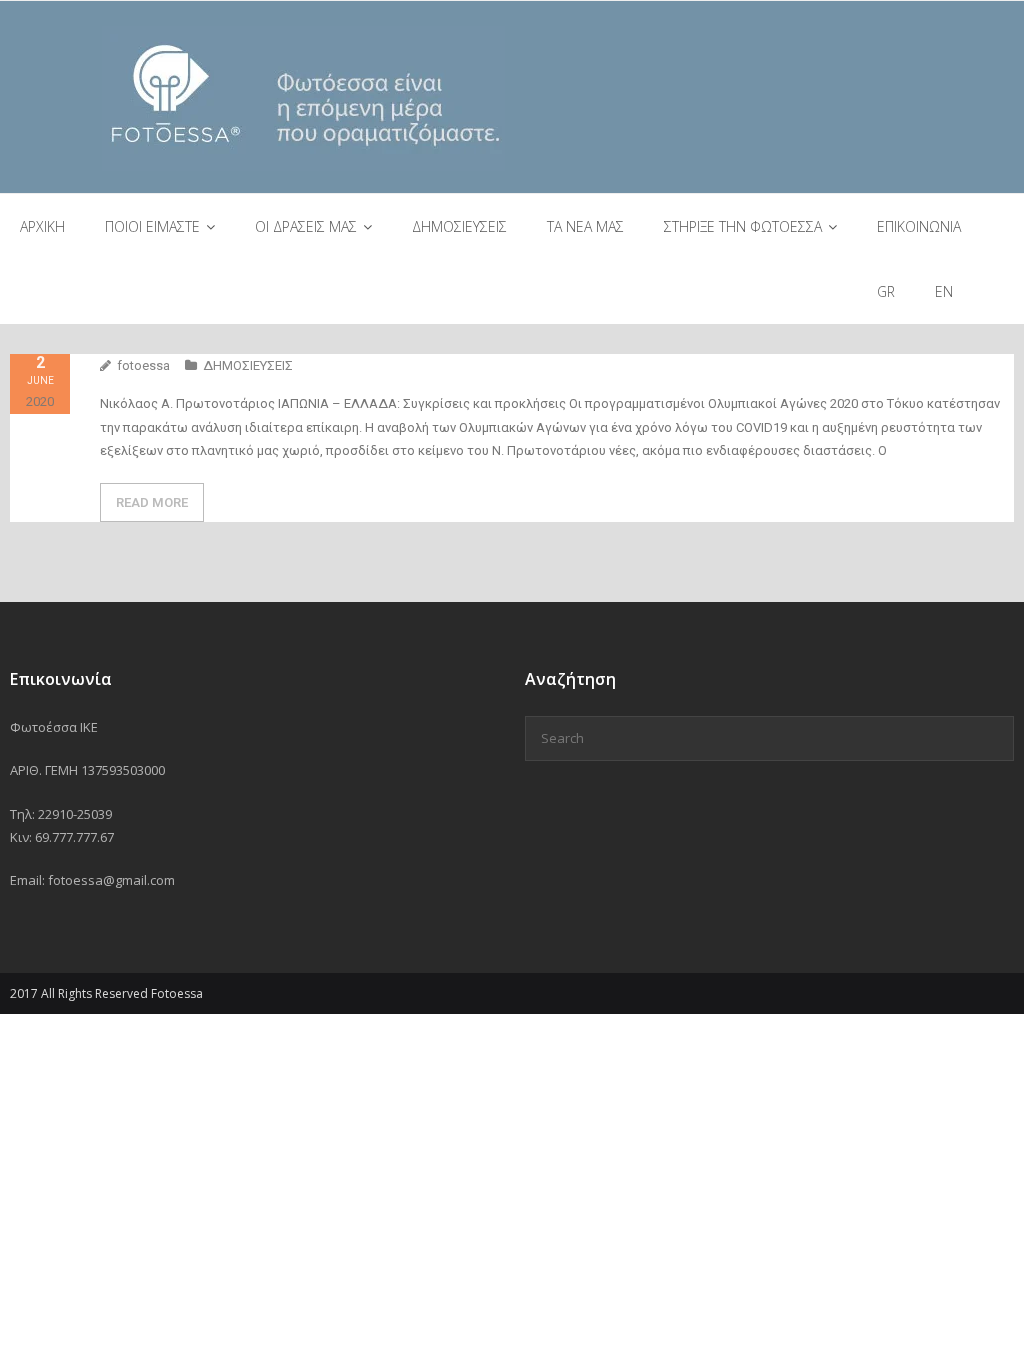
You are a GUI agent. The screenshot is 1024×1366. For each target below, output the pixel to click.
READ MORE (152, 502)
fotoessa (143, 365)
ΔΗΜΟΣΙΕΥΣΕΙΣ (248, 365)
